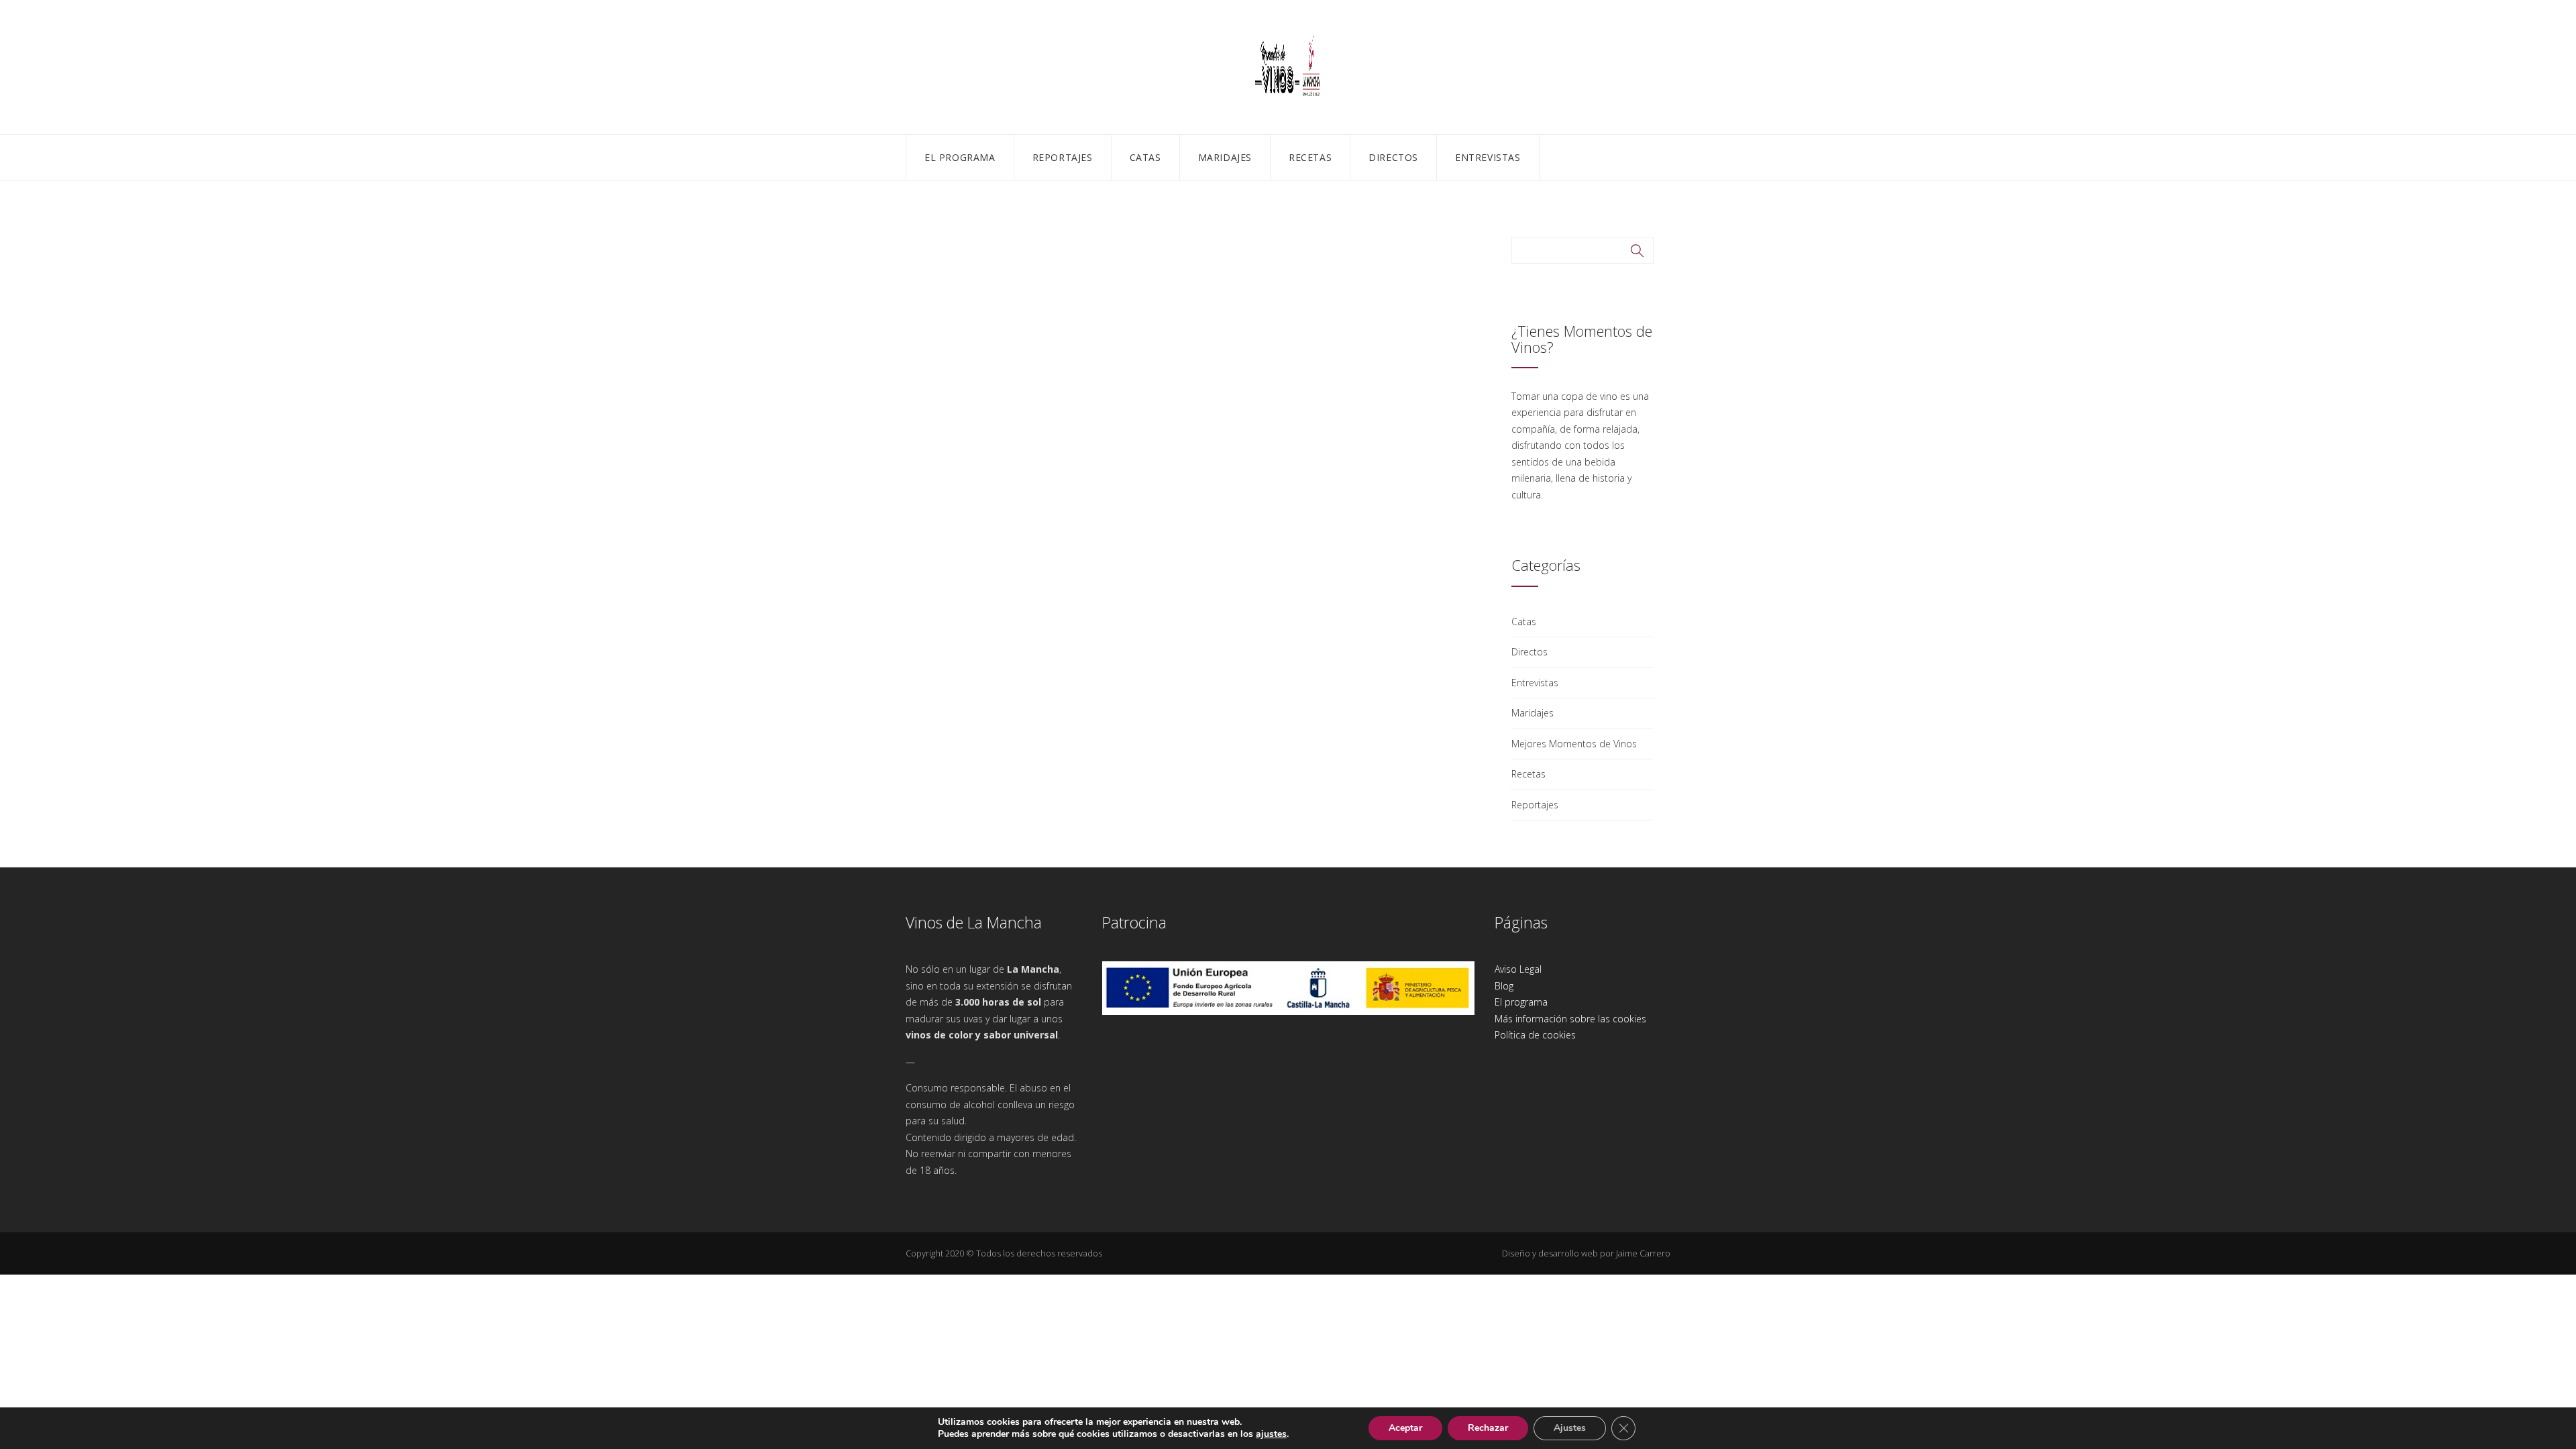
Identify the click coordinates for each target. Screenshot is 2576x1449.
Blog (1504, 986)
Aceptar (1405, 1428)
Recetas (1310, 157)
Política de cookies (1535, 1035)
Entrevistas (1488, 157)
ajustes (1271, 1434)
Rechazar (1488, 1428)
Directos (1393, 157)
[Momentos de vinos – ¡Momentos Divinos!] (1288, 65)
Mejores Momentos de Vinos (1574, 744)
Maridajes (1225, 157)
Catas (1145, 157)
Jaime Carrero (1643, 1253)
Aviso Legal (1518, 969)
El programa (960, 157)
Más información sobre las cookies (1570, 1019)
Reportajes (1063, 157)
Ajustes (1570, 1428)
